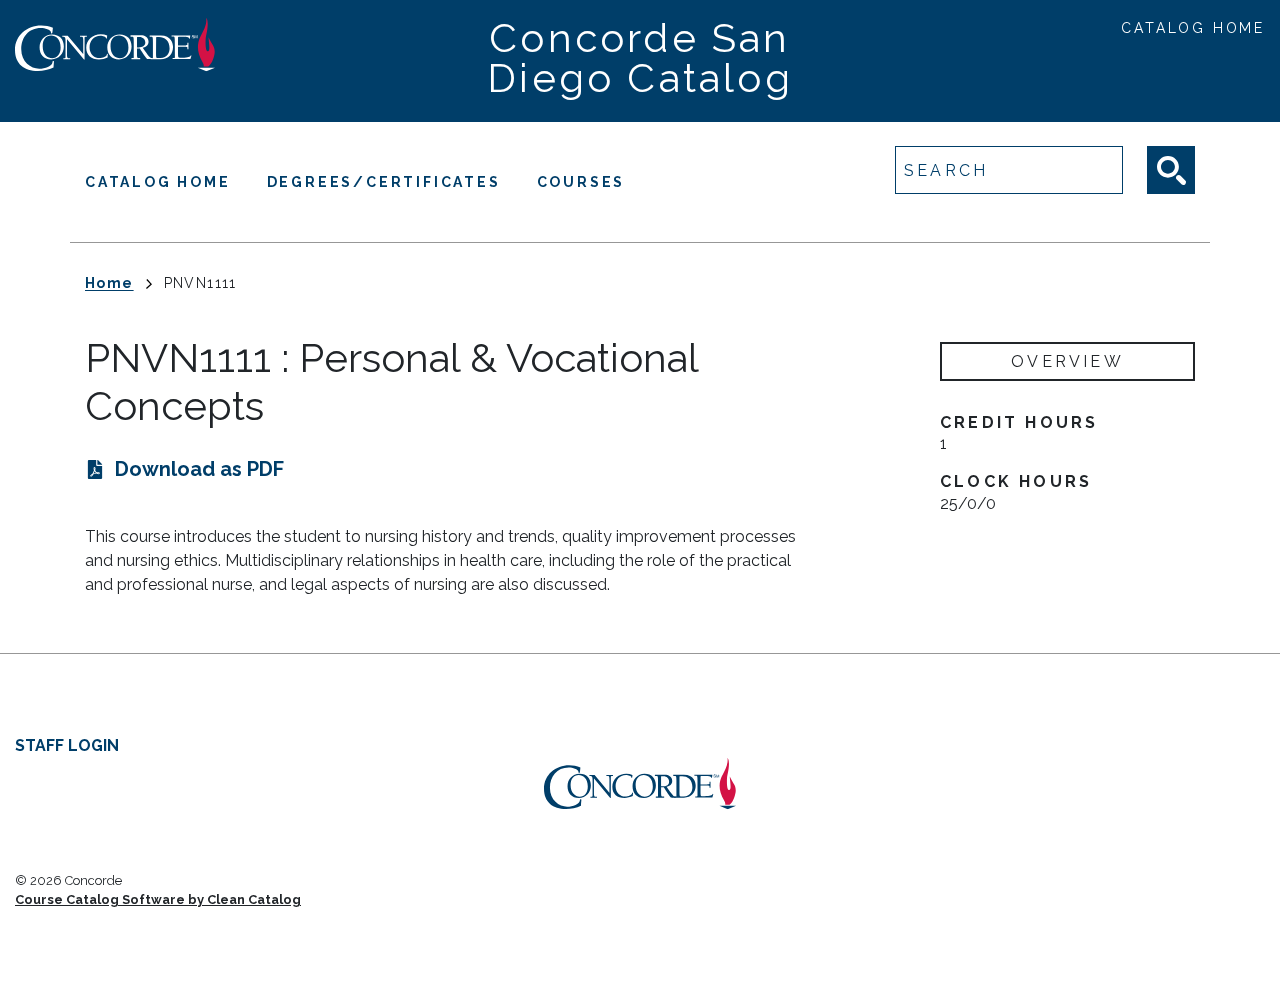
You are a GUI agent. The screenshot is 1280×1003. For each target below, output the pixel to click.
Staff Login (67, 745)
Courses (581, 182)
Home (109, 283)
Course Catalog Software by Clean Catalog (158, 899)
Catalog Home (1193, 28)
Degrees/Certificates (384, 182)
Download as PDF (199, 469)
